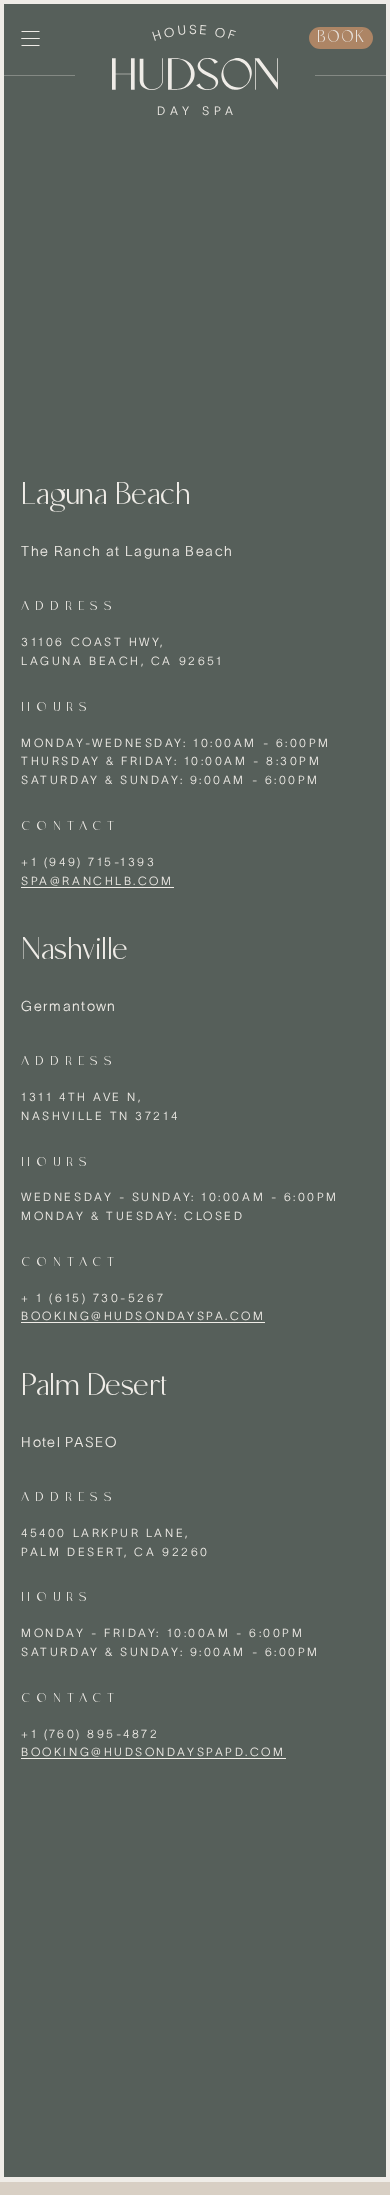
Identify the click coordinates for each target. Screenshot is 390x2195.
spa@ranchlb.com (97, 880)
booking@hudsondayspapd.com (153, 1751)
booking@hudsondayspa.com (143, 1315)
